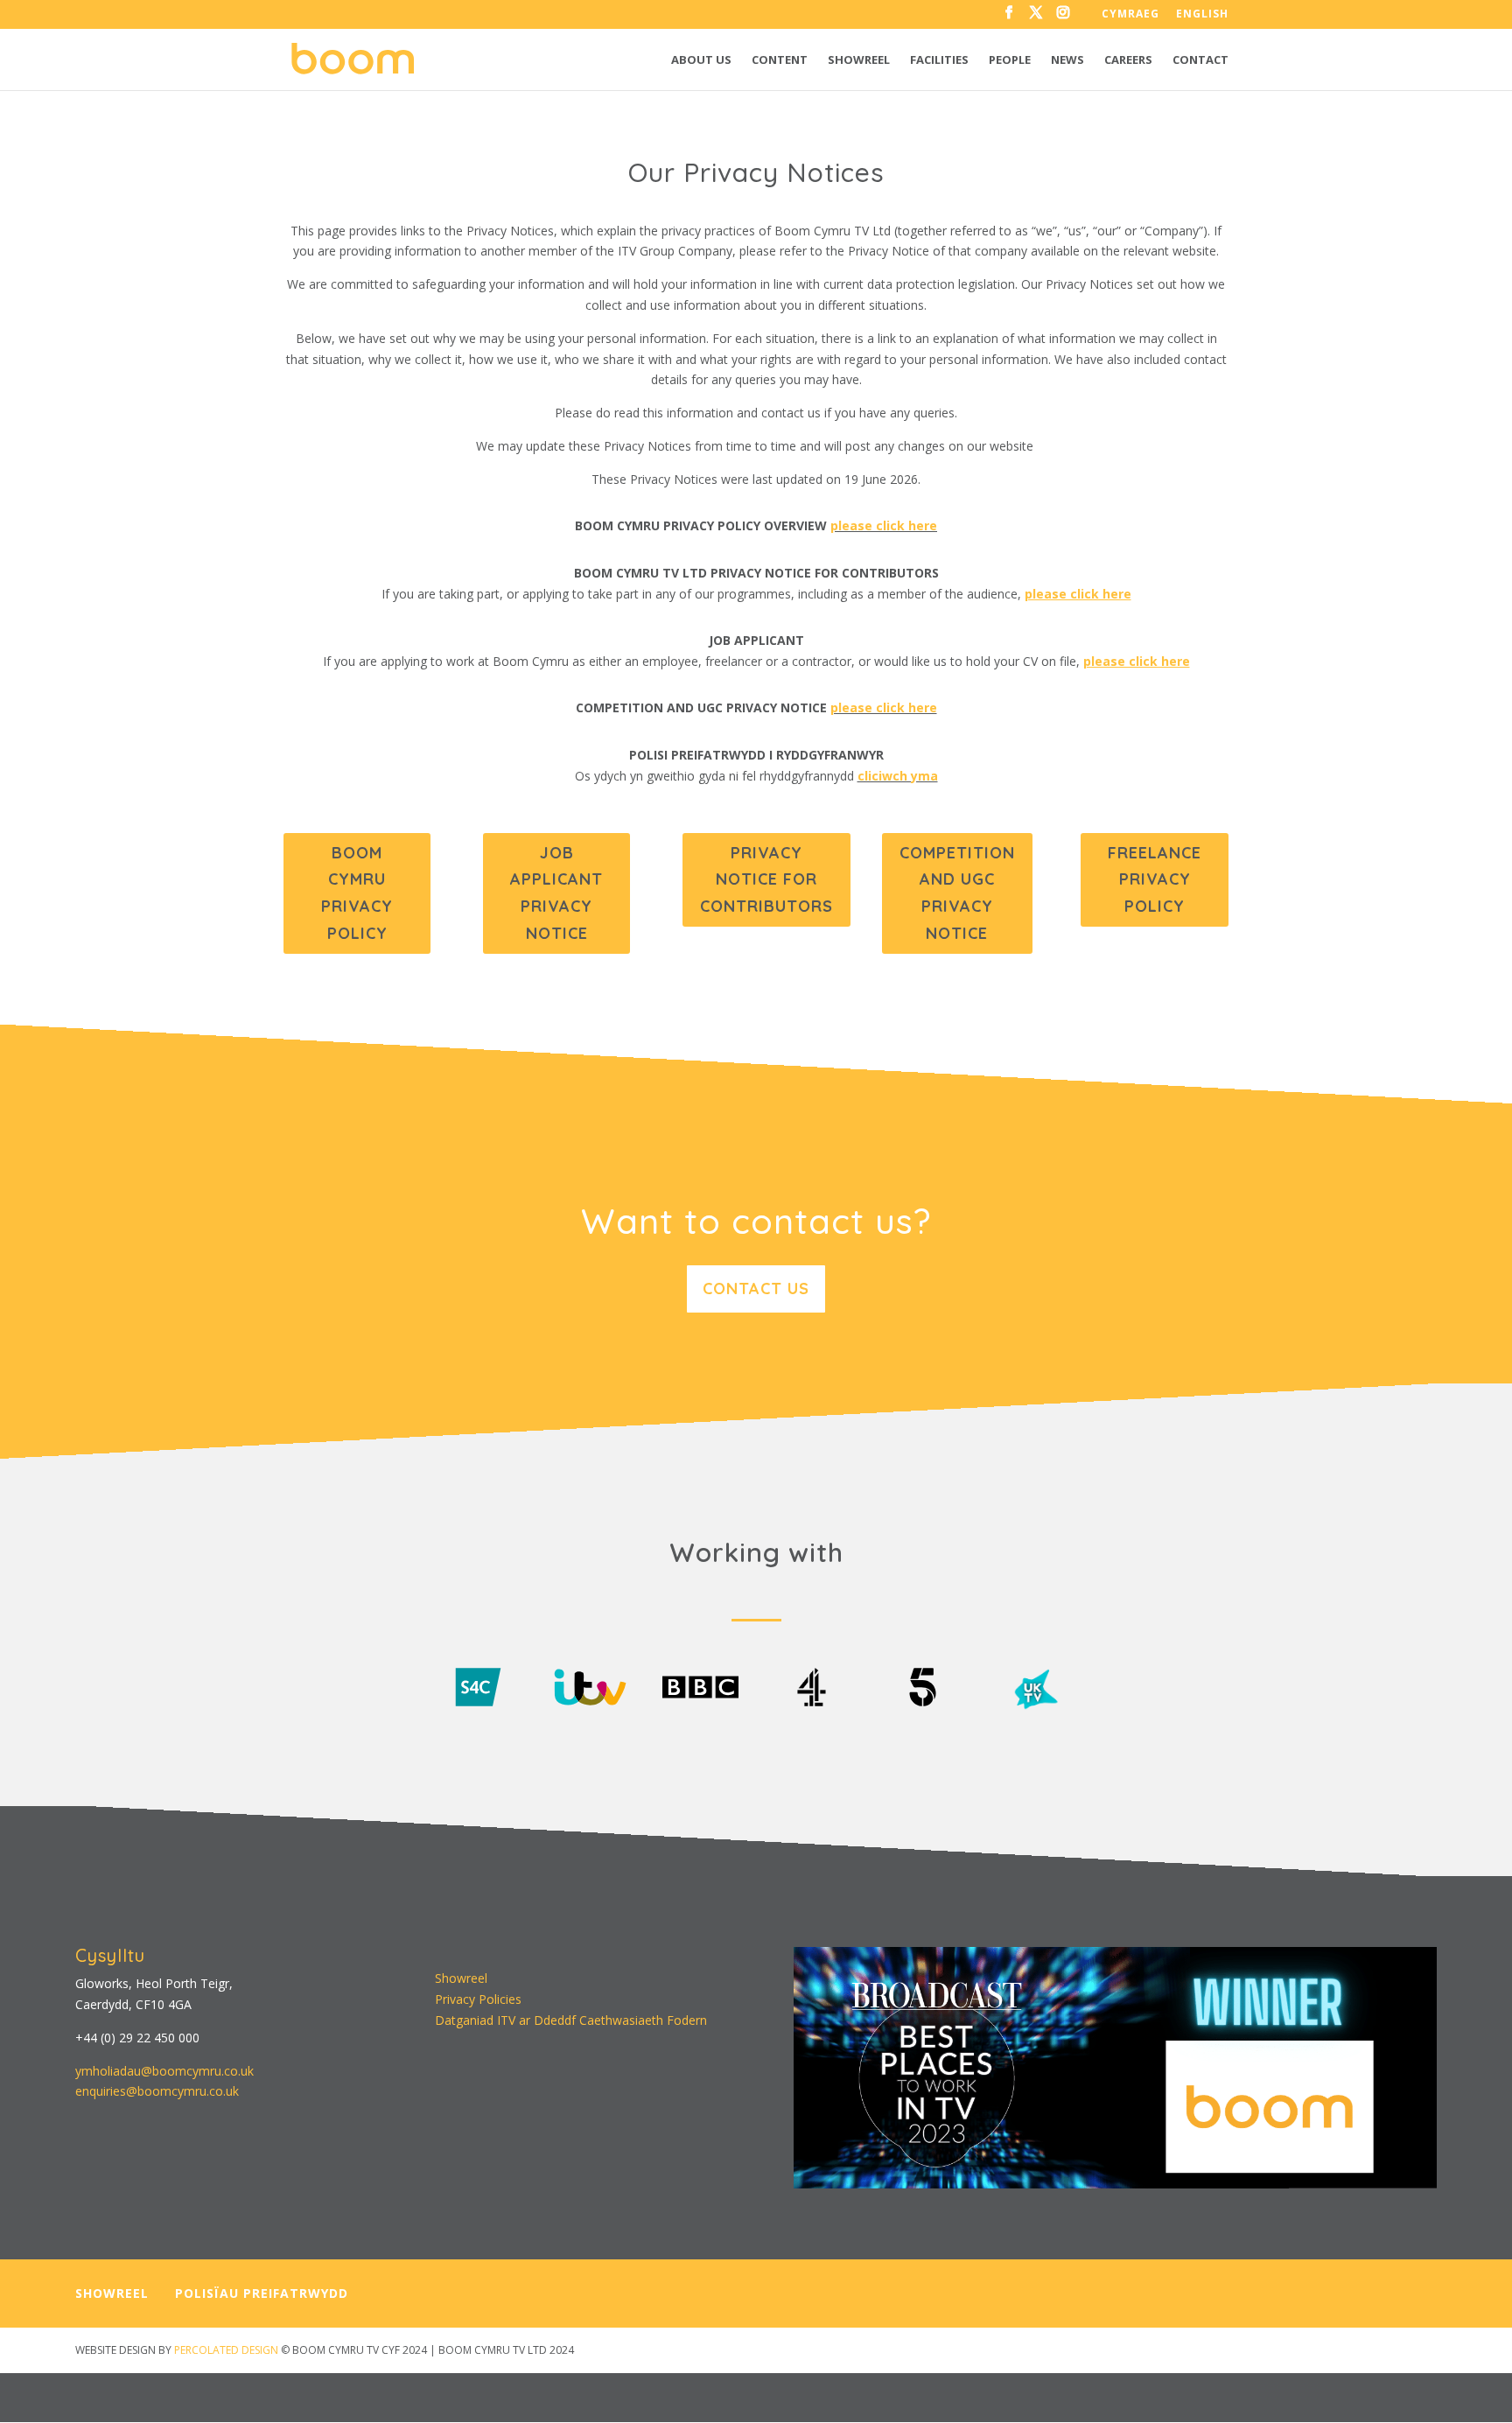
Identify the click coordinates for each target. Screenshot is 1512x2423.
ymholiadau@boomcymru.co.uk (164, 2071)
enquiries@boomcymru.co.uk (157, 2091)
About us (701, 60)
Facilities (939, 60)
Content (780, 60)
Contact (1200, 60)
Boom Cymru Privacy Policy (357, 893)
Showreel (859, 60)
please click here (884, 525)
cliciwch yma (898, 776)
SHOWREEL (112, 2293)
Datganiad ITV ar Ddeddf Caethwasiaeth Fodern (571, 2020)
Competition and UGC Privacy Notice (957, 893)
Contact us (756, 1289)
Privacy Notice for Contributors (766, 879)
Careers (1128, 60)
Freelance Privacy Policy (1155, 879)
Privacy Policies (478, 1999)
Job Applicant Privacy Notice (556, 893)
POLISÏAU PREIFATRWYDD (262, 2293)
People (1010, 60)
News (1067, 60)
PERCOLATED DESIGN (226, 2350)
